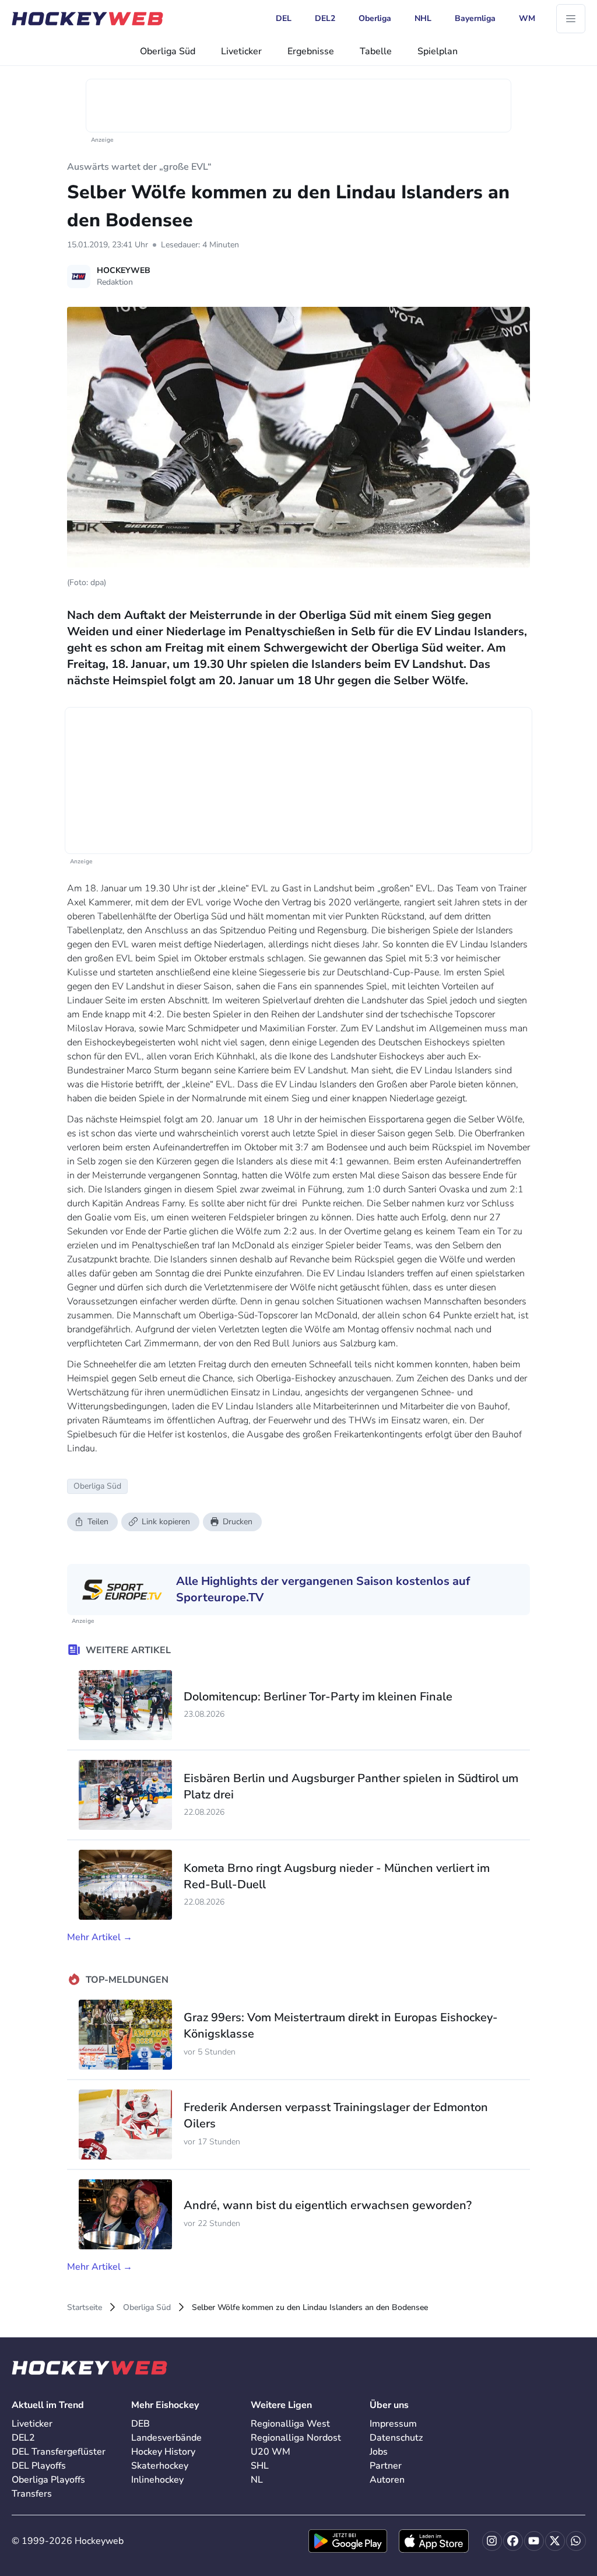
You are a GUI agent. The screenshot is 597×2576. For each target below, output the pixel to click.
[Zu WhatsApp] (576, 2541)
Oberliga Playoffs (48, 2480)
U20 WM (271, 2452)
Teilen (98, 1522)
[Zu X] (555, 2541)
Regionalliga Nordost (296, 2438)
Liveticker (241, 51)
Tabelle (376, 51)
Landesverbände (166, 2438)
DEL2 (23, 2438)
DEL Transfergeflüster (59, 2452)
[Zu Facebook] (513, 2541)
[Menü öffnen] (571, 19)
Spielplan (438, 51)
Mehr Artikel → (100, 1937)
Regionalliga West (290, 2424)
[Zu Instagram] (492, 2541)
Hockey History (163, 2452)
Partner (386, 2466)
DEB (141, 2424)
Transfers (32, 2494)
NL (257, 2480)
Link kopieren (166, 1522)
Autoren (387, 2480)
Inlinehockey (157, 2480)
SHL (260, 2466)
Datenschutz (396, 2438)
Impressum (393, 2424)
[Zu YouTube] (534, 2541)
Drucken (238, 1522)
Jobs (379, 2452)
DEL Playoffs (39, 2466)
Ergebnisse (311, 51)
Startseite (85, 2307)
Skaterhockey (160, 2466)
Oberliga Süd (168, 51)
